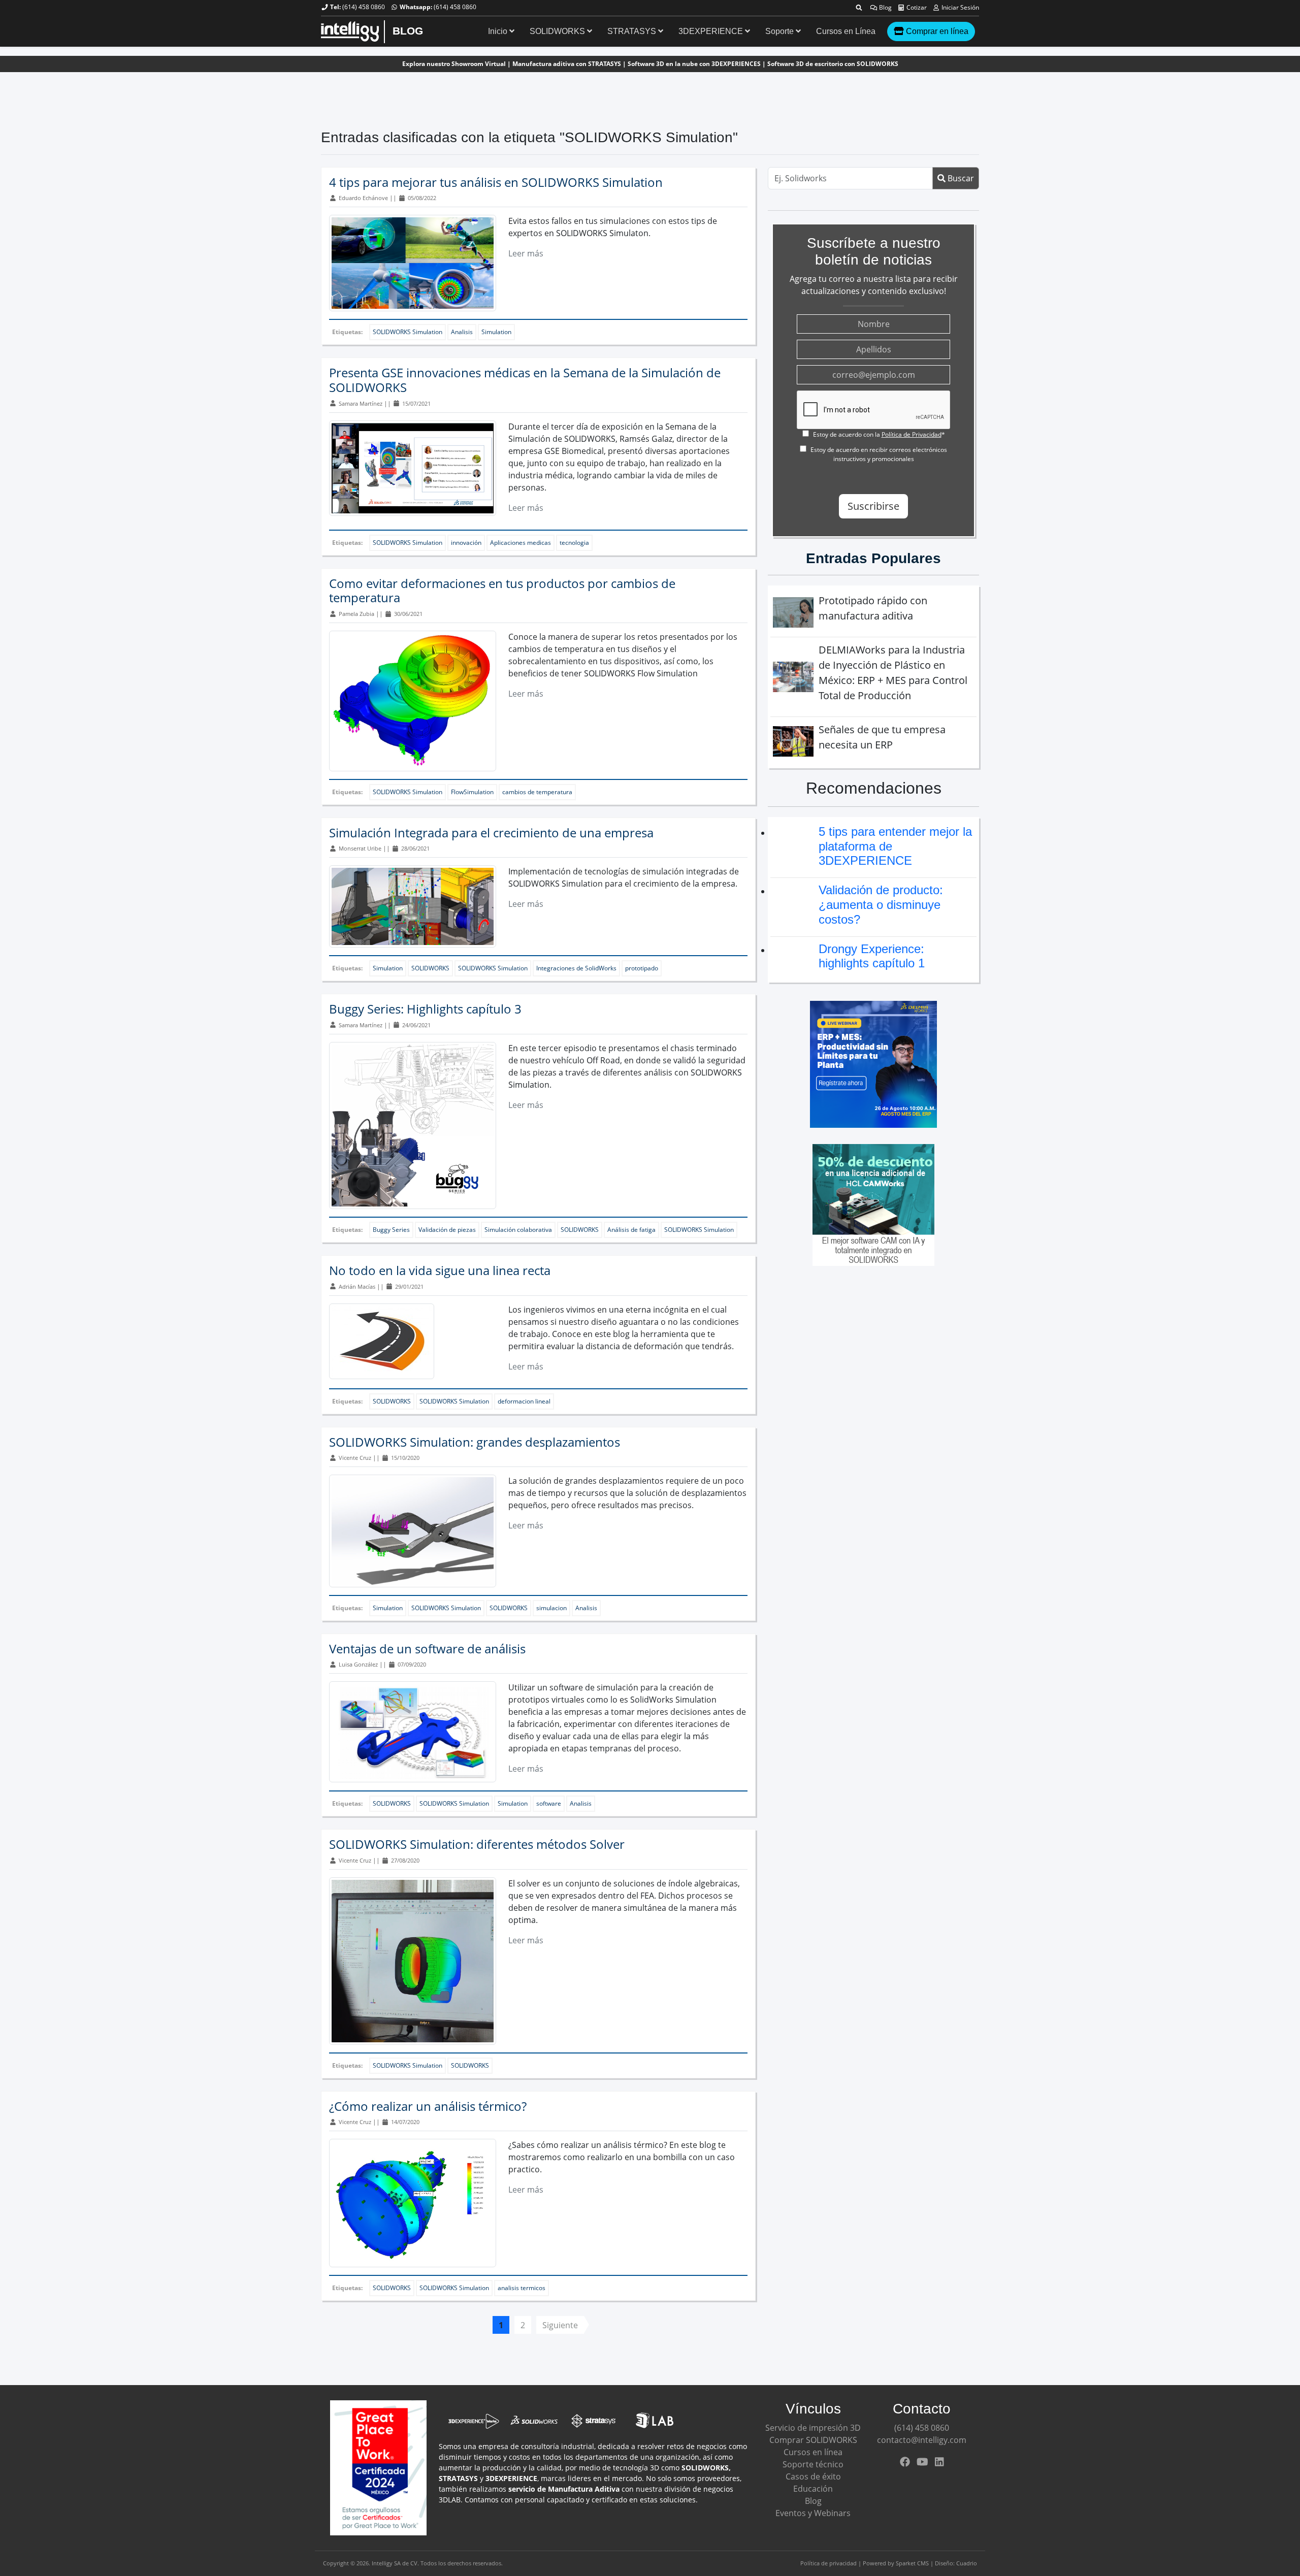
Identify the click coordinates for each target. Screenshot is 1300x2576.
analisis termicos (522, 2288)
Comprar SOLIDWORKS (813, 2440)
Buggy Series (391, 1230)
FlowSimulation (472, 792)
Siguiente (560, 2325)
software (549, 1803)
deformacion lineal (524, 1401)
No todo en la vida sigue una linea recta (440, 1270)
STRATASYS (633, 31)
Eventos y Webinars (813, 2513)
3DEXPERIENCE (712, 31)
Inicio (499, 31)
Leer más (526, 253)
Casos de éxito (813, 2476)
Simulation (496, 332)
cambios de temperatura (537, 792)
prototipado (642, 968)
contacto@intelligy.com (922, 2440)
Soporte (781, 31)
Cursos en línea (813, 2452)
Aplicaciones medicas (521, 543)
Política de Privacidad (912, 434)
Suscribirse (873, 506)
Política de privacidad (828, 2563)
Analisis (462, 332)
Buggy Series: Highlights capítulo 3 (425, 1009)
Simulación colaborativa (518, 1230)
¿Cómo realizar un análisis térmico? (428, 2106)
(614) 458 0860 (364, 7)
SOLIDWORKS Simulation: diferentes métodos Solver (477, 1844)
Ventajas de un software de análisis (427, 1649)
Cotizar (916, 7)
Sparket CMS (912, 2563)
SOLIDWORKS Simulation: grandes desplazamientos (475, 1442)
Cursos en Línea (846, 31)
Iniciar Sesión (960, 7)
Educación (813, 2489)
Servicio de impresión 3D (813, 2428)
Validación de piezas (447, 1230)
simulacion (551, 1608)
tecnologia (574, 543)
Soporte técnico (813, 2464)
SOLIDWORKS (558, 31)
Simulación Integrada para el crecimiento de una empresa (491, 833)
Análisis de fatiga (631, 1230)
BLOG (408, 31)
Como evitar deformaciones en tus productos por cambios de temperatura (502, 591)
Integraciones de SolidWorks (576, 968)
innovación (466, 543)
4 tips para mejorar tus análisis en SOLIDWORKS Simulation (496, 182)
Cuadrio (967, 2563)
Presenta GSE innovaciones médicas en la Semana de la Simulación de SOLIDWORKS (525, 380)
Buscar (960, 178)
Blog (885, 7)
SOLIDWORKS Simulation (408, 332)
